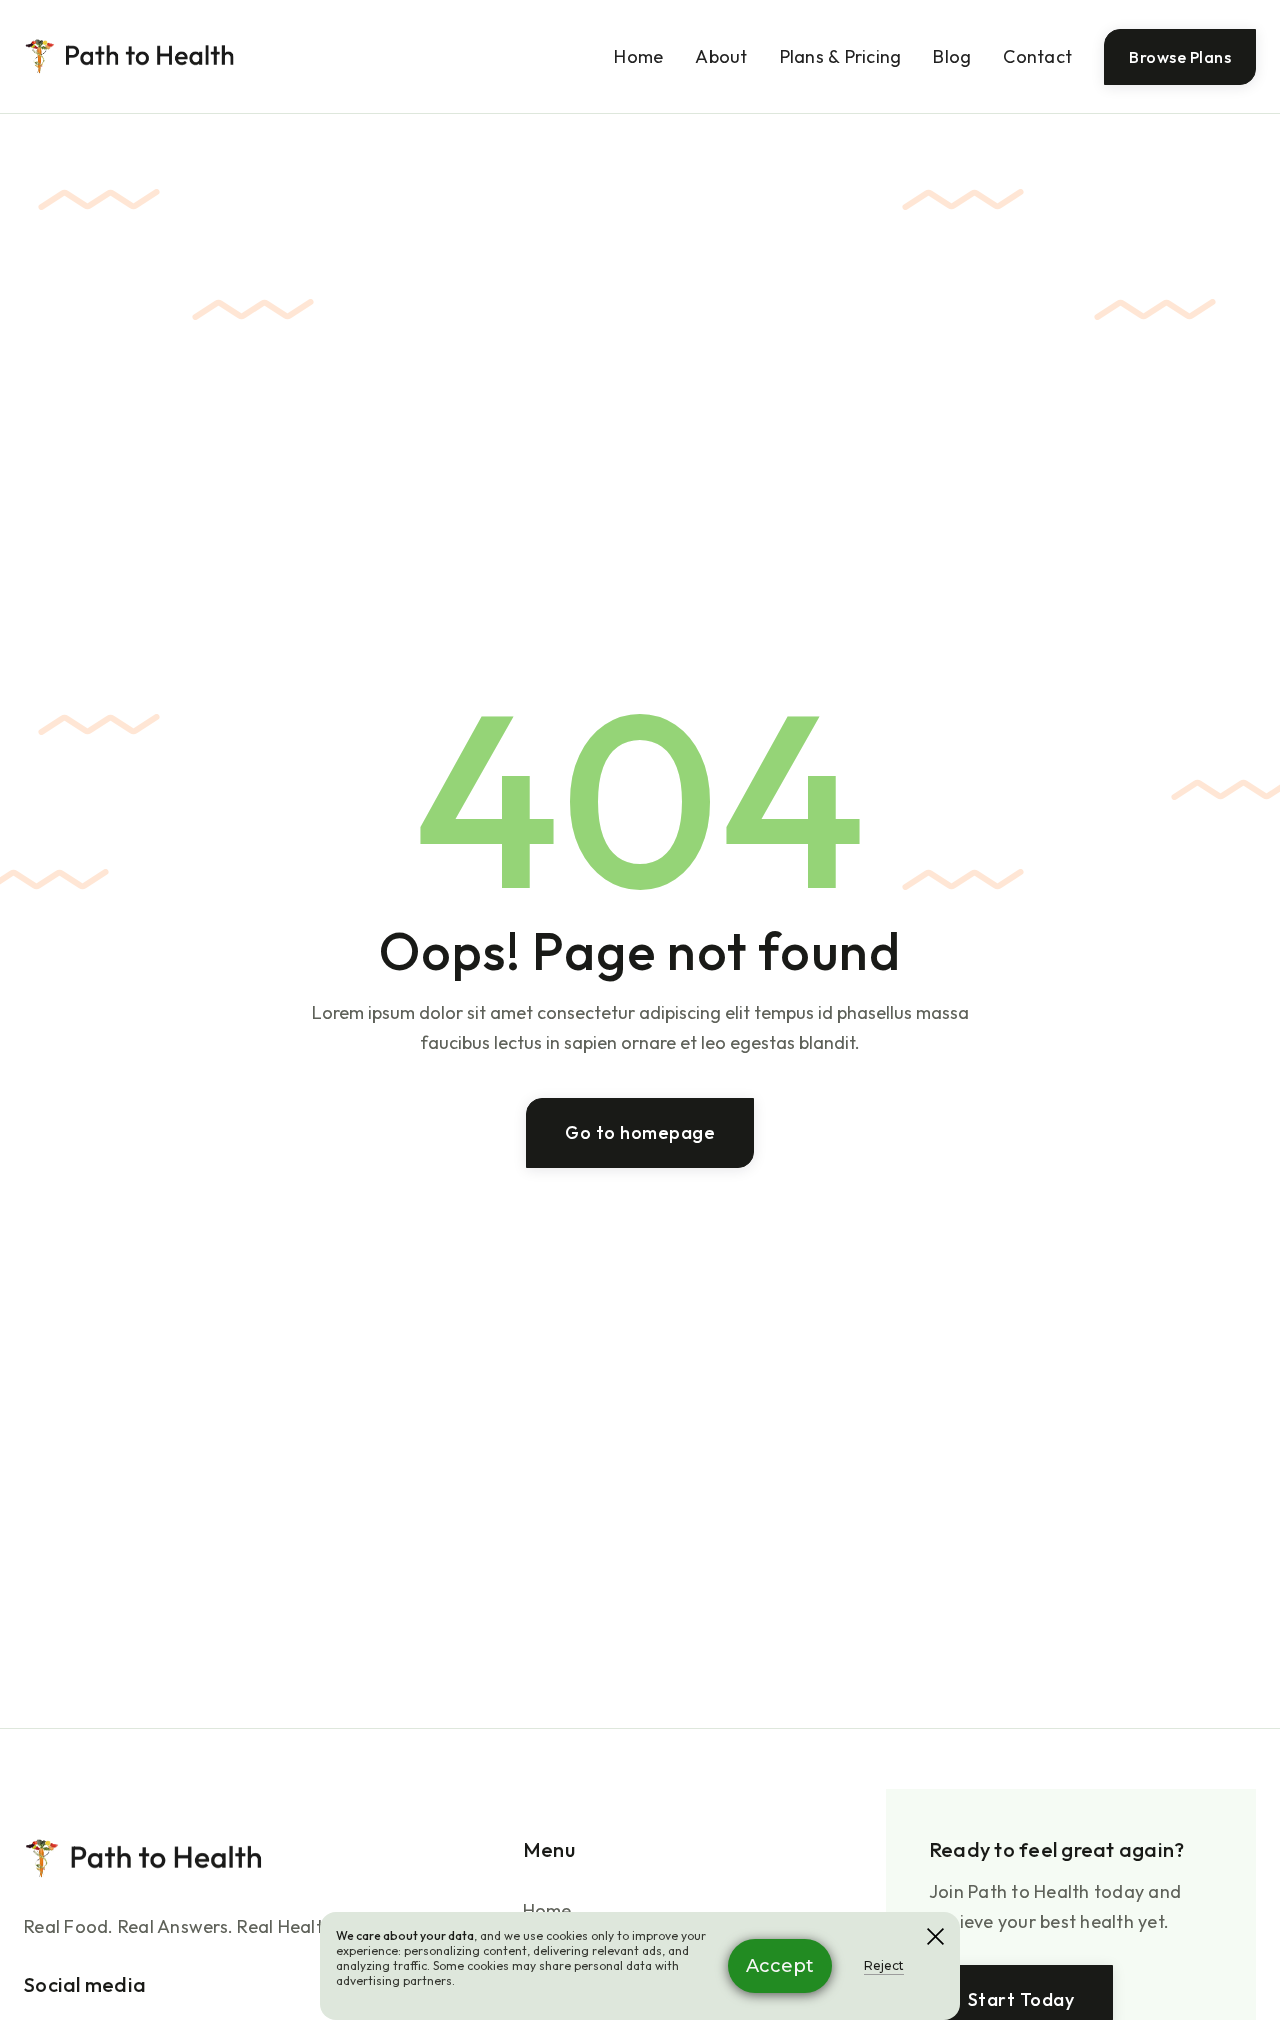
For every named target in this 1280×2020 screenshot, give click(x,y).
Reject (884, 1965)
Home (638, 56)
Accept (780, 1966)
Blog (952, 56)
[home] (130, 56)
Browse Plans (1180, 57)
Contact (1037, 56)
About (721, 56)
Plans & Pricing (841, 56)
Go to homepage (640, 1131)
